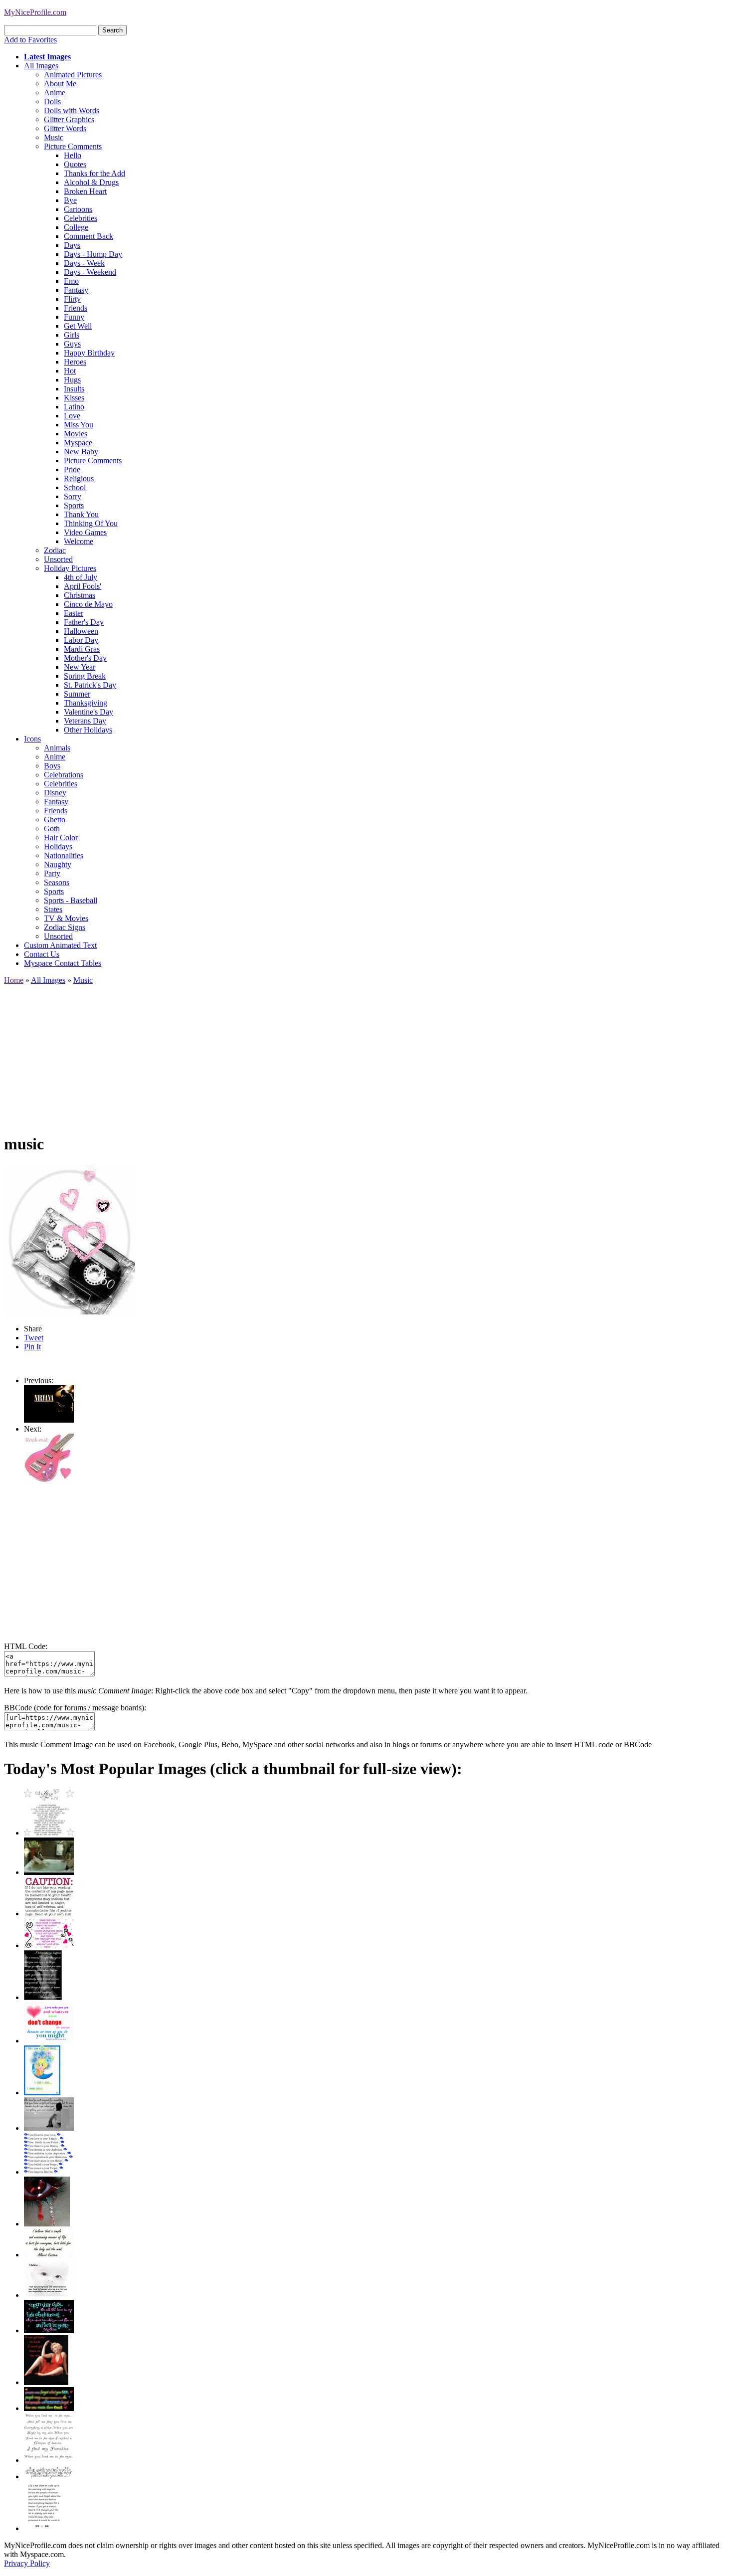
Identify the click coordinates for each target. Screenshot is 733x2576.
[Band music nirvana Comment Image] (49, 1420)
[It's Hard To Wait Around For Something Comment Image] (49, 2128)
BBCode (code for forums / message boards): (75, 1708)
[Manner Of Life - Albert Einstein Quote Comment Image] (49, 2255)
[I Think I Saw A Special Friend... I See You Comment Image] (42, 2093)
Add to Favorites (30, 40)
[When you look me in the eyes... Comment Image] (49, 2460)
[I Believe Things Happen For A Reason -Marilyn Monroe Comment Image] (43, 1997)
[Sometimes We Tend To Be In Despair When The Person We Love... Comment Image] (49, 1945)
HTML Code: (26, 1646)
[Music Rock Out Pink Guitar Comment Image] (49, 1481)
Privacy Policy (27, 2563)
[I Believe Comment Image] (49, 2295)
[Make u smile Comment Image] (49, 2477)
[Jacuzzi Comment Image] (49, 1872)
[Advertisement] (303, 1055)
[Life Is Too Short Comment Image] (44, 2528)
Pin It (32, 1347)
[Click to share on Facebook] (70, 1239)
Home (14, 980)
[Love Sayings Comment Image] (49, 1833)
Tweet (34, 1338)
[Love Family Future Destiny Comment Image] (49, 2172)
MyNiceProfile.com (35, 12)
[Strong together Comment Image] (49, 2330)
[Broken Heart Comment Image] (47, 2224)
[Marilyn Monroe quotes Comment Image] (46, 2382)
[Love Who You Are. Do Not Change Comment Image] (49, 2041)
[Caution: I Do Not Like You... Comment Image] (49, 1914)
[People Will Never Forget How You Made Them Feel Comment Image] (49, 2408)
